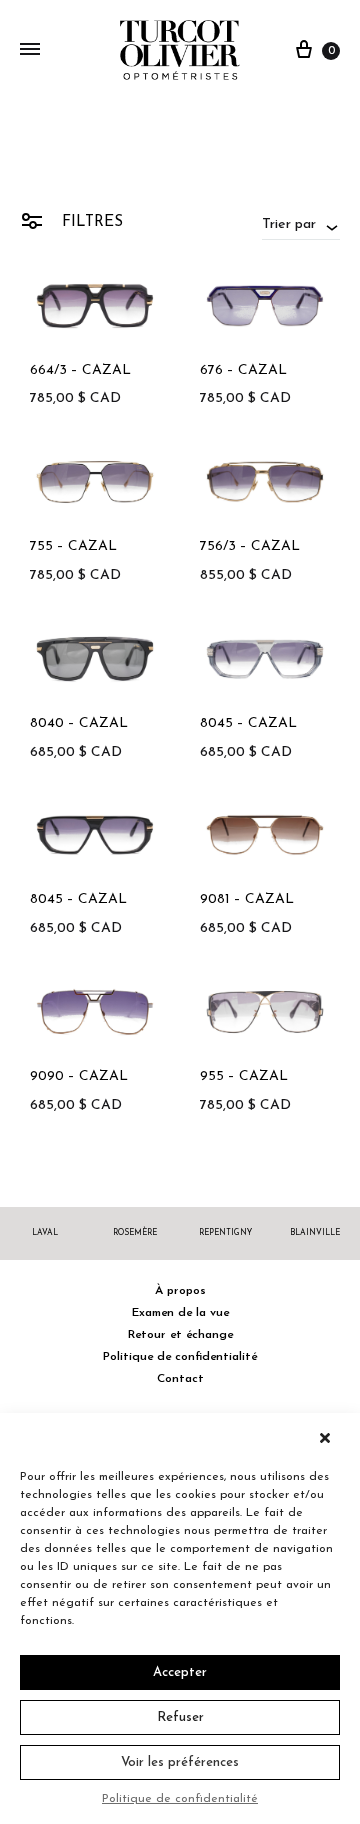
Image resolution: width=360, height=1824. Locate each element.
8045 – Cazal (248, 723)
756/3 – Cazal (250, 546)
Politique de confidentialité (180, 1799)
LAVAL (45, 1233)
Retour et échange (180, 1335)
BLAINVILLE (315, 1233)
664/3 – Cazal (80, 370)
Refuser (180, 1717)
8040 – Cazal (79, 723)
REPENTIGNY (225, 1233)
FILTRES (90, 222)
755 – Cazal (73, 546)
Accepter (180, 1672)
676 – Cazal (243, 370)
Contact (180, 1379)
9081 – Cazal (247, 899)
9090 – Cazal (79, 1076)
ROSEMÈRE (135, 1233)
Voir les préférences (180, 1762)
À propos (180, 1291)
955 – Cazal (244, 1076)
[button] (330, 1438)
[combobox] (301, 224)
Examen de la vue (180, 1313)
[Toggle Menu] (30, 51)
